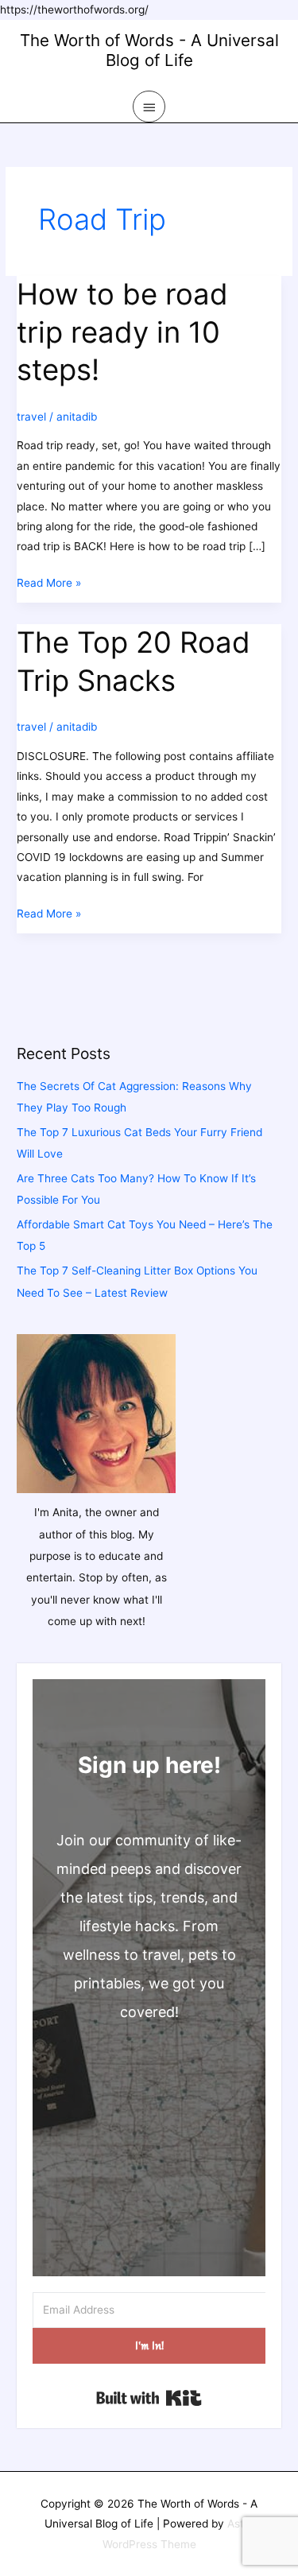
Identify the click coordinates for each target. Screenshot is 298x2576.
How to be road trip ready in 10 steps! (122, 332)
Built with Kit (149, 2398)
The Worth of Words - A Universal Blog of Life (149, 50)
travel (31, 417)
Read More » (49, 584)
